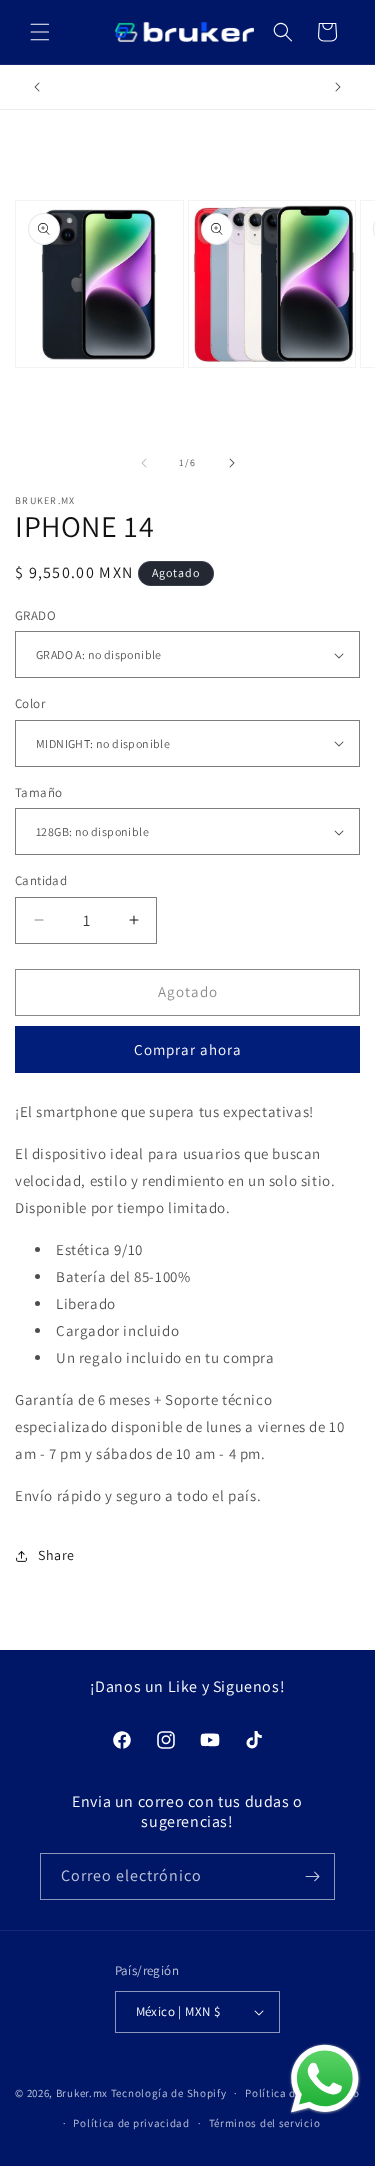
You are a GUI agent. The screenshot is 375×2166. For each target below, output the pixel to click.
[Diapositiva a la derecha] (232, 463)
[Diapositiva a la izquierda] (144, 463)
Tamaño (38, 792)
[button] (40, 32)
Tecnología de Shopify (169, 2093)
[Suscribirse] (312, 1876)
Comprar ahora (188, 1049)
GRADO (35, 615)
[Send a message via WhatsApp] (325, 2079)
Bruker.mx (82, 2093)
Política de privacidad (131, 2123)
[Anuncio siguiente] (338, 87)
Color (30, 703)
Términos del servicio (265, 2123)
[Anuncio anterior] (37, 87)
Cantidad (41, 880)
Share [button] (56, 1555)
